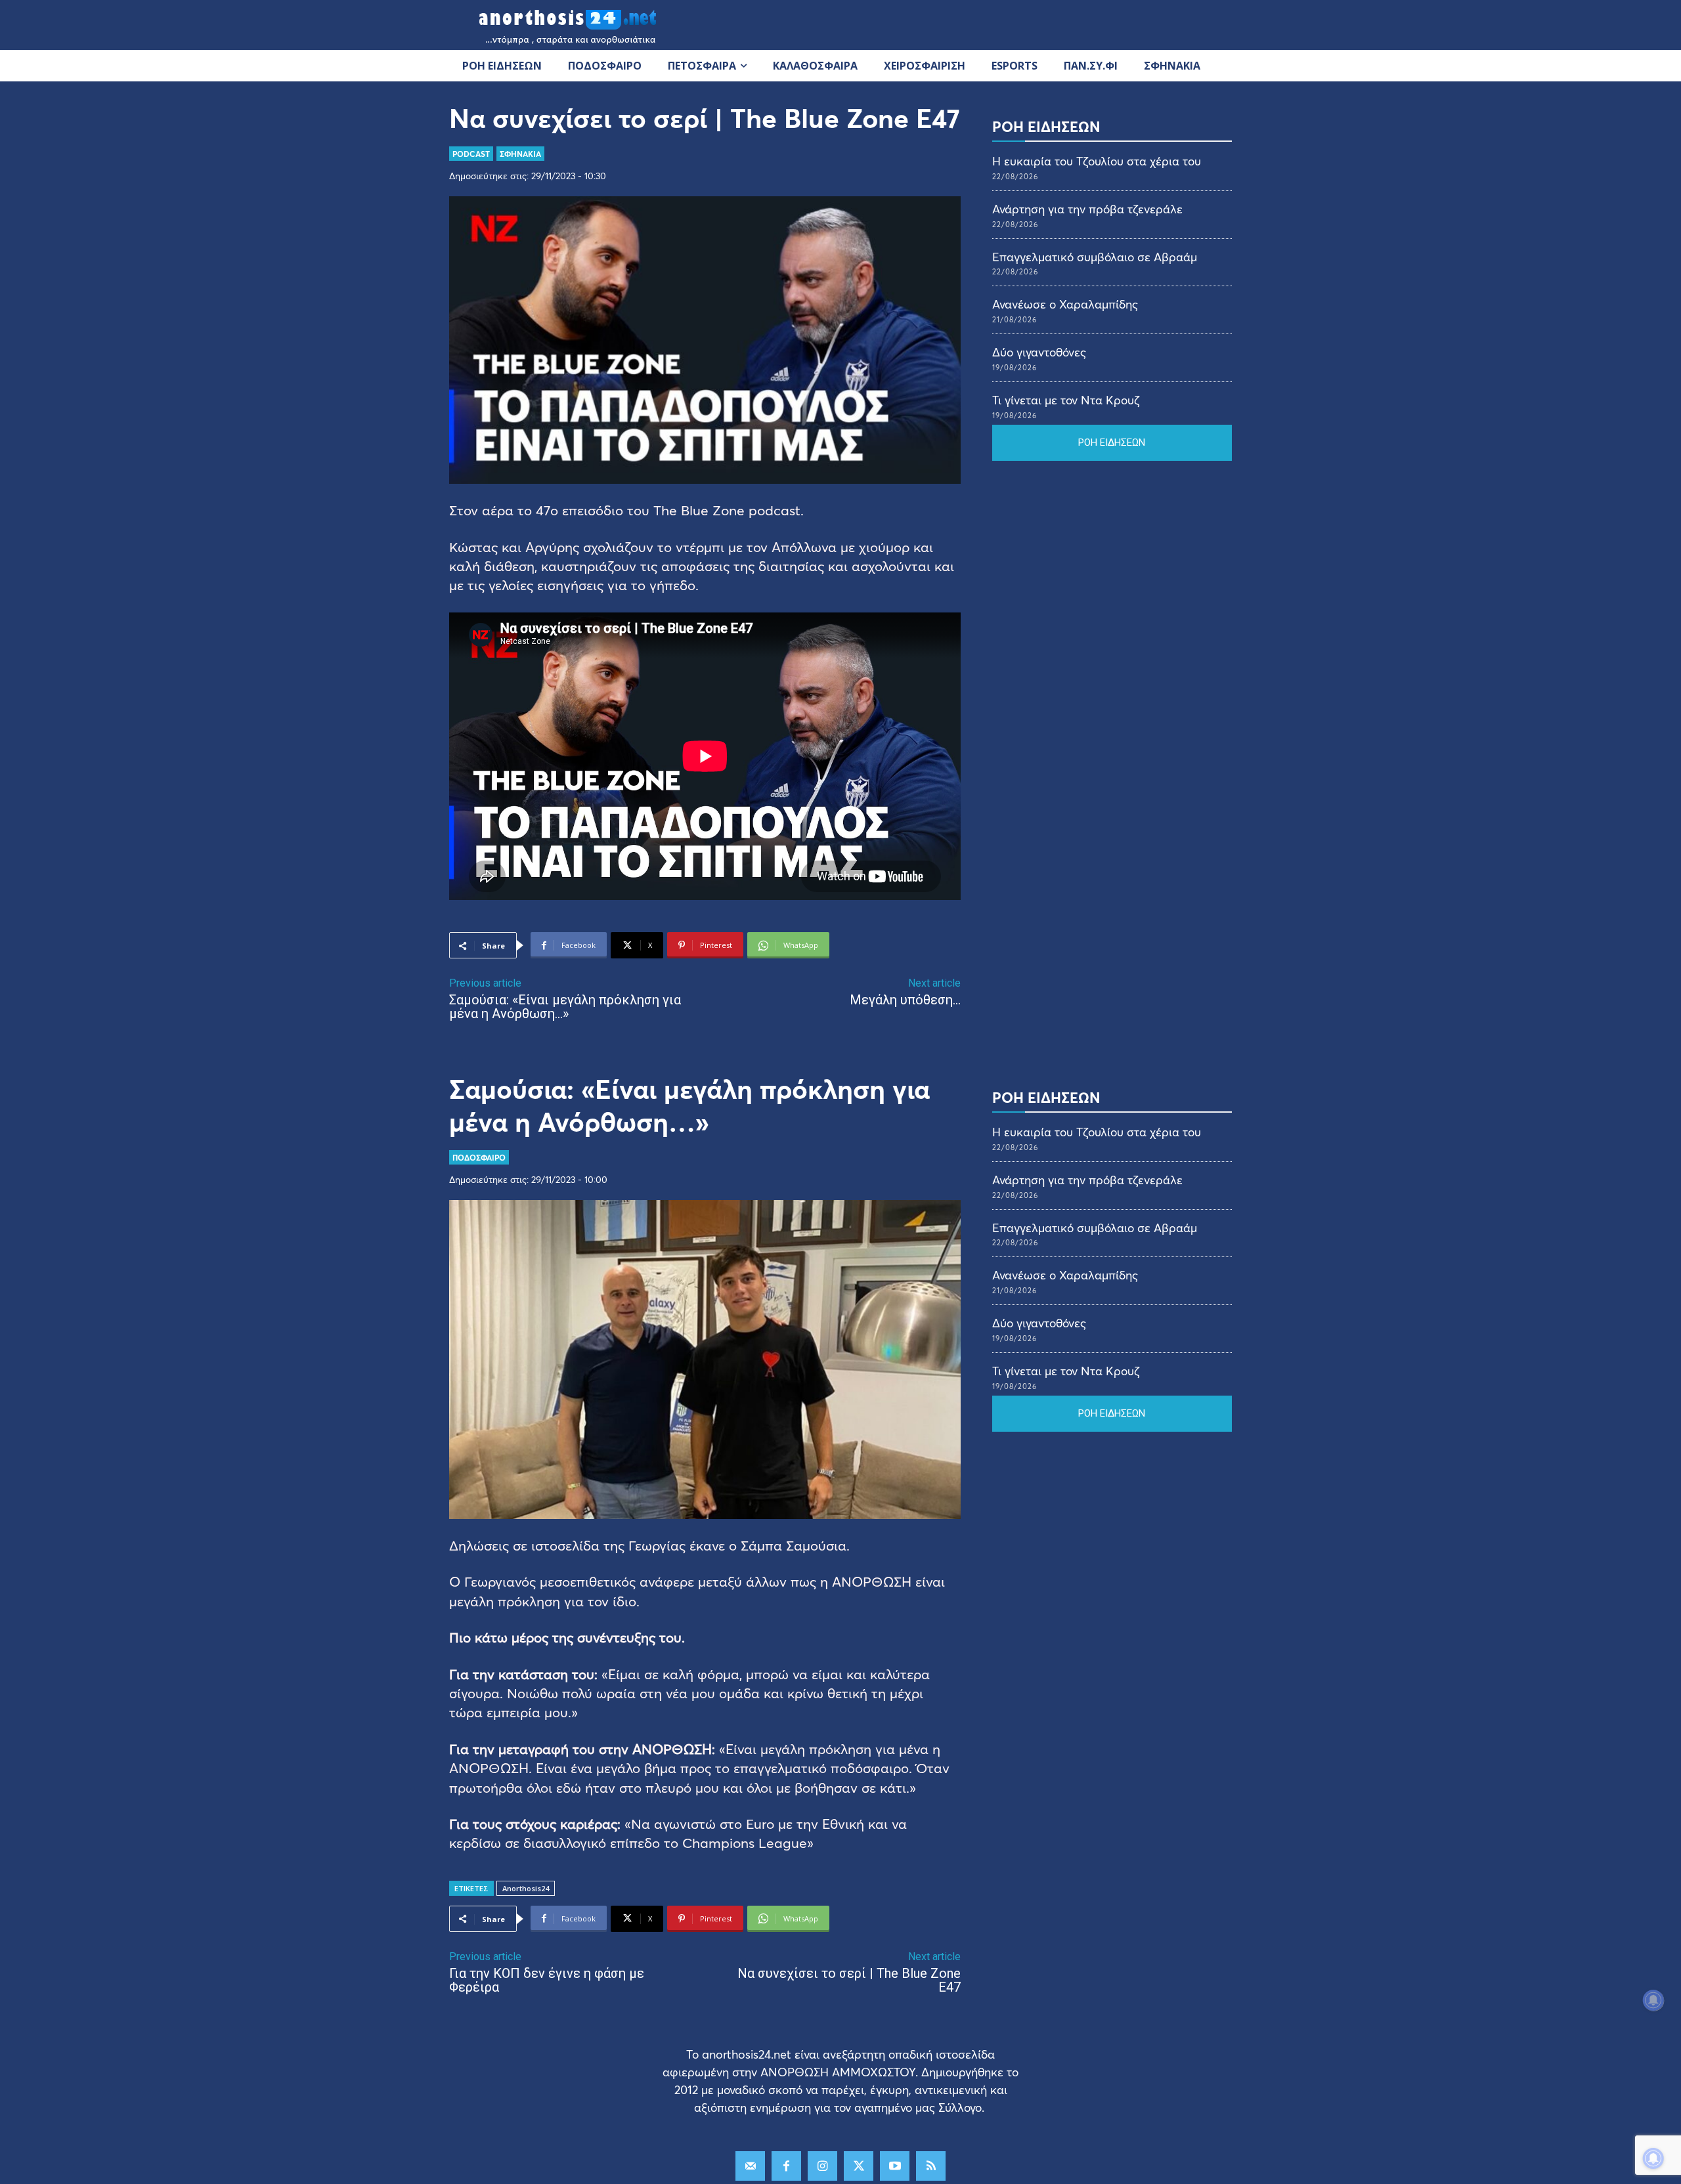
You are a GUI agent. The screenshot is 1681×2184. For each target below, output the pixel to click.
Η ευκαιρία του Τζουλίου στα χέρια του (1097, 161)
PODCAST (471, 154)
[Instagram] (822, 2166)
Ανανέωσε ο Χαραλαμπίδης (1065, 304)
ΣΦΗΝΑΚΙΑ (520, 154)
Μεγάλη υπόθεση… (905, 1000)
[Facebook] (786, 2166)
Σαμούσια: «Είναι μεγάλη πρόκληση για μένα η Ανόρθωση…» (565, 1007)
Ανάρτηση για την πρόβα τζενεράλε (1087, 209)
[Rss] (931, 2166)
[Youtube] (895, 2166)
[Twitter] (859, 2166)
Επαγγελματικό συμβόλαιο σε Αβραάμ (1095, 257)
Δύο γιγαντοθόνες (1039, 352)
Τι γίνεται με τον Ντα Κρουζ (1066, 400)
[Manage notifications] (1653, 2158)
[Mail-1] (750, 2166)
